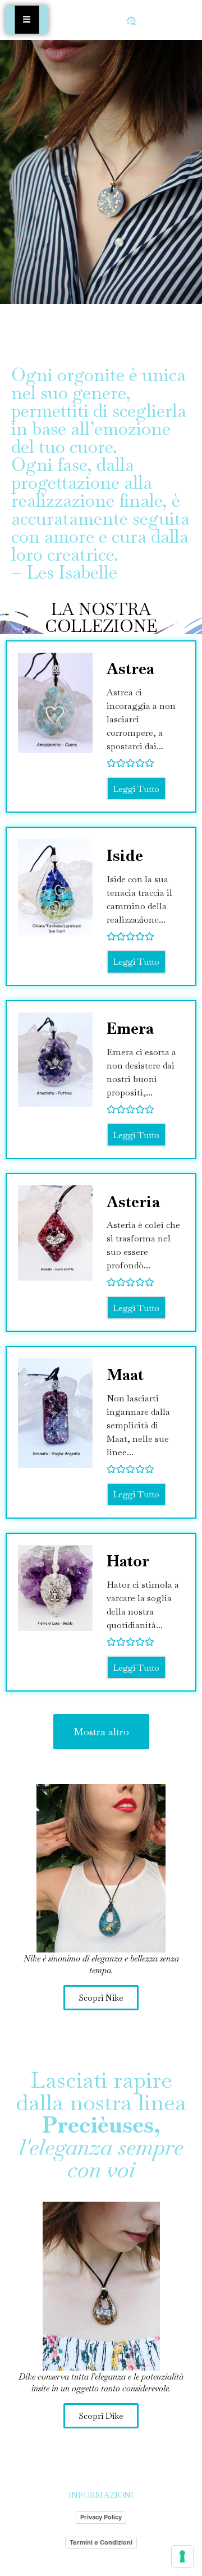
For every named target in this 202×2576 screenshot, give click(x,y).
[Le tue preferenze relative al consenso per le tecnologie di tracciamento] (182, 2556)
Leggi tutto (136, 789)
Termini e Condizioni (101, 2542)
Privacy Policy (101, 2517)
